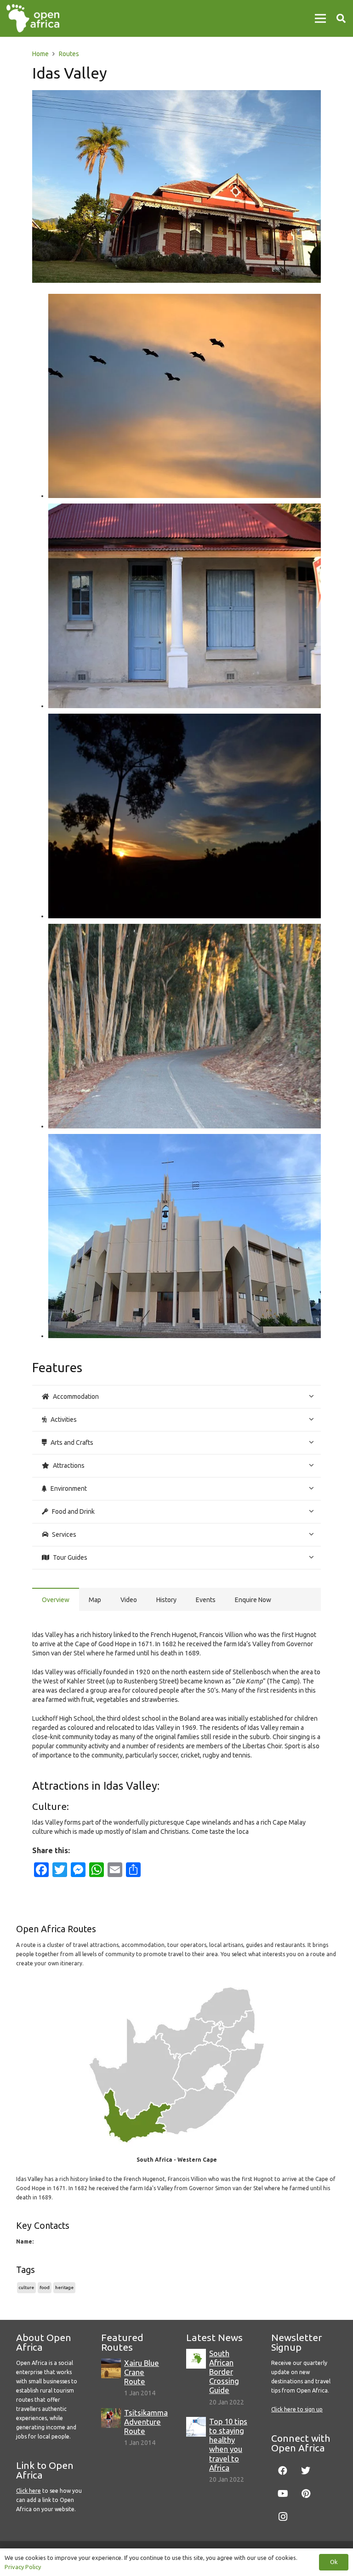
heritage (64, 2287)
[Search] (341, 18)
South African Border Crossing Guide (224, 2372)
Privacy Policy (23, 2567)
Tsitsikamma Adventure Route (146, 2422)
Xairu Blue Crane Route (142, 2372)
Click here (28, 2491)
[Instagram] (283, 2517)
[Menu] (320, 18)
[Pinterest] (306, 2494)
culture (26, 2287)
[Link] (33, 18)
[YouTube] (283, 2494)
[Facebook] (283, 2471)
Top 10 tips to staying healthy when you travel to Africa (228, 2444)
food (45, 2287)
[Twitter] (306, 2471)
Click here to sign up (297, 2409)
